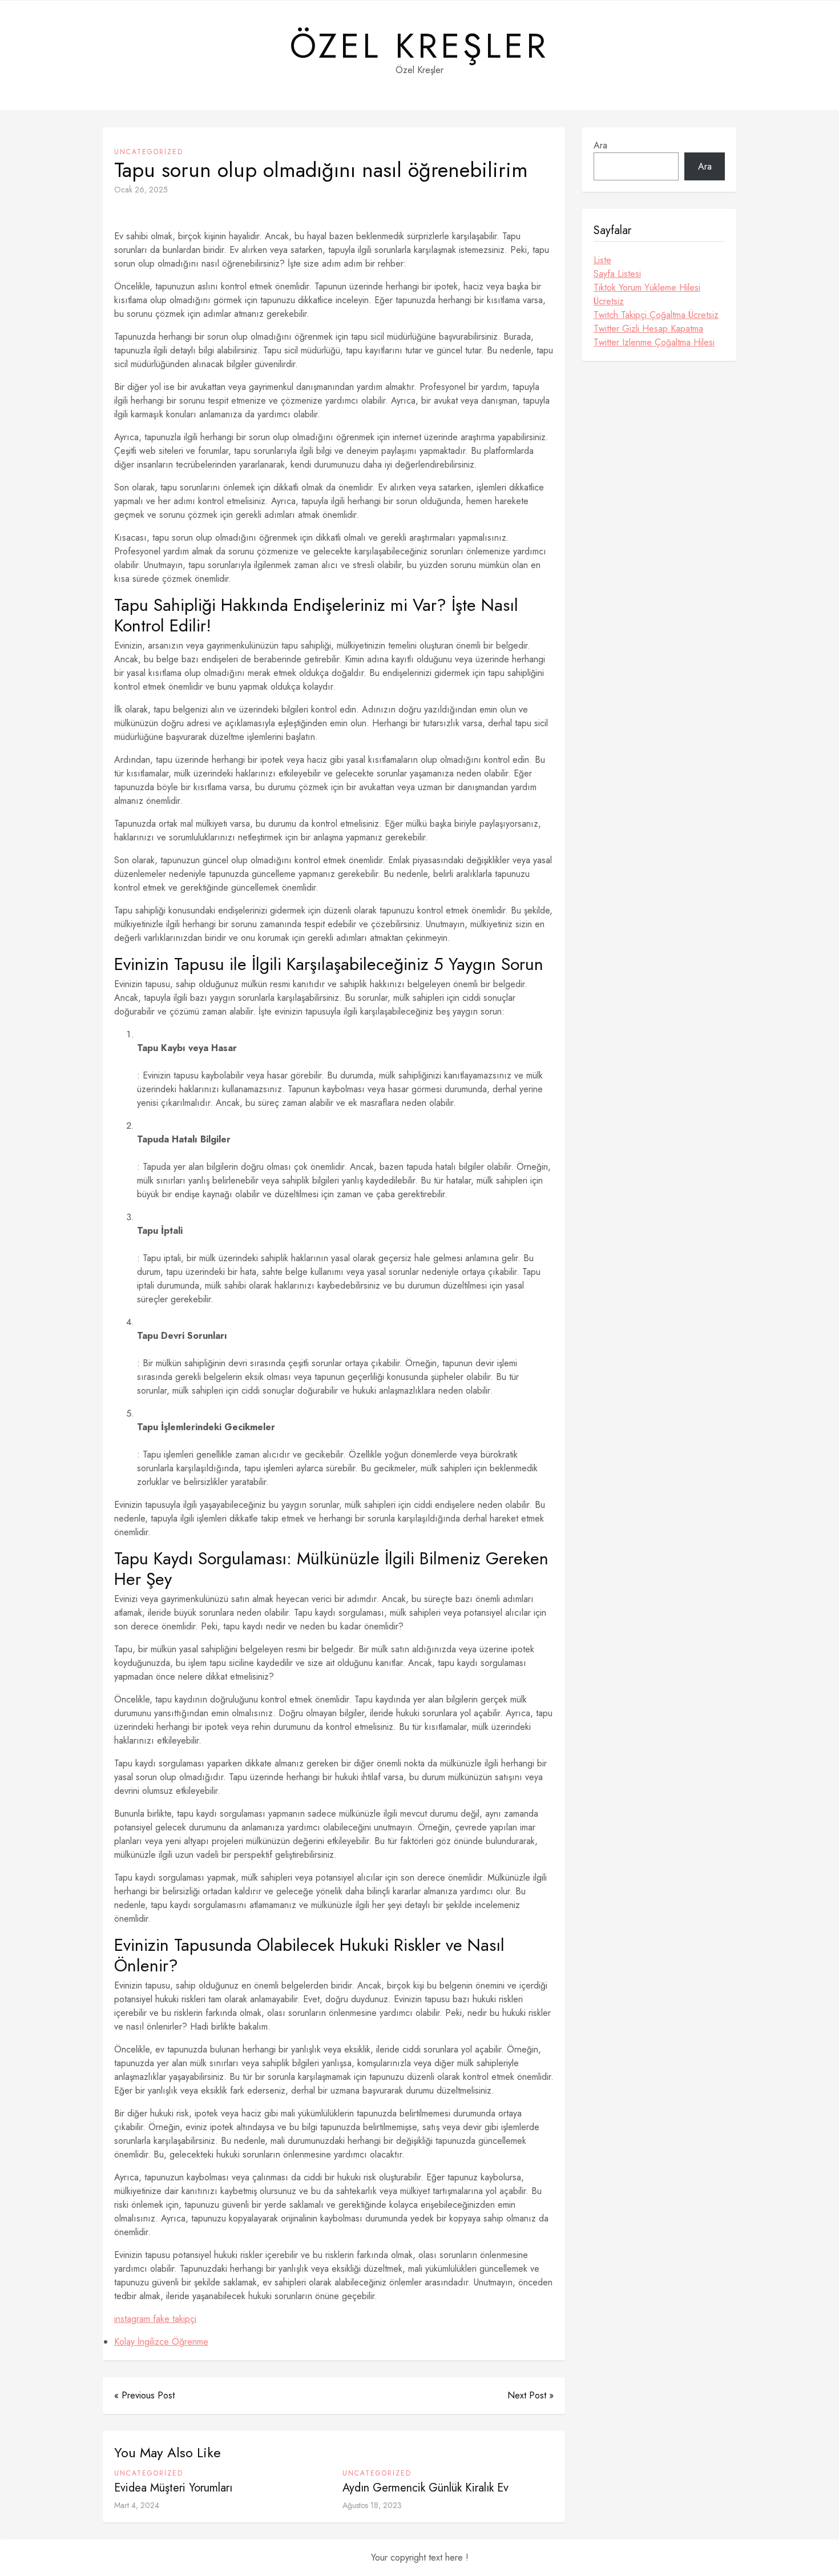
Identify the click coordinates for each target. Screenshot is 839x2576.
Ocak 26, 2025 (141, 190)
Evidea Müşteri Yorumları (173, 2488)
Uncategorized (149, 152)
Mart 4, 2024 (137, 2505)
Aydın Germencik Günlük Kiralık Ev (425, 2488)
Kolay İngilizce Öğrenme (161, 2342)
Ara (600, 145)
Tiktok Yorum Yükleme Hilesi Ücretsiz (647, 294)
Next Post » (531, 2395)
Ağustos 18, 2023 (372, 2505)
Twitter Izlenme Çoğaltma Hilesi (654, 342)
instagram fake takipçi (155, 2319)
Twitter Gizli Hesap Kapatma (648, 329)
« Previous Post (144, 2395)
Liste (602, 260)
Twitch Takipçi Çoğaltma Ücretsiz (656, 315)
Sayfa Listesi (617, 274)
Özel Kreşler (419, 46)
